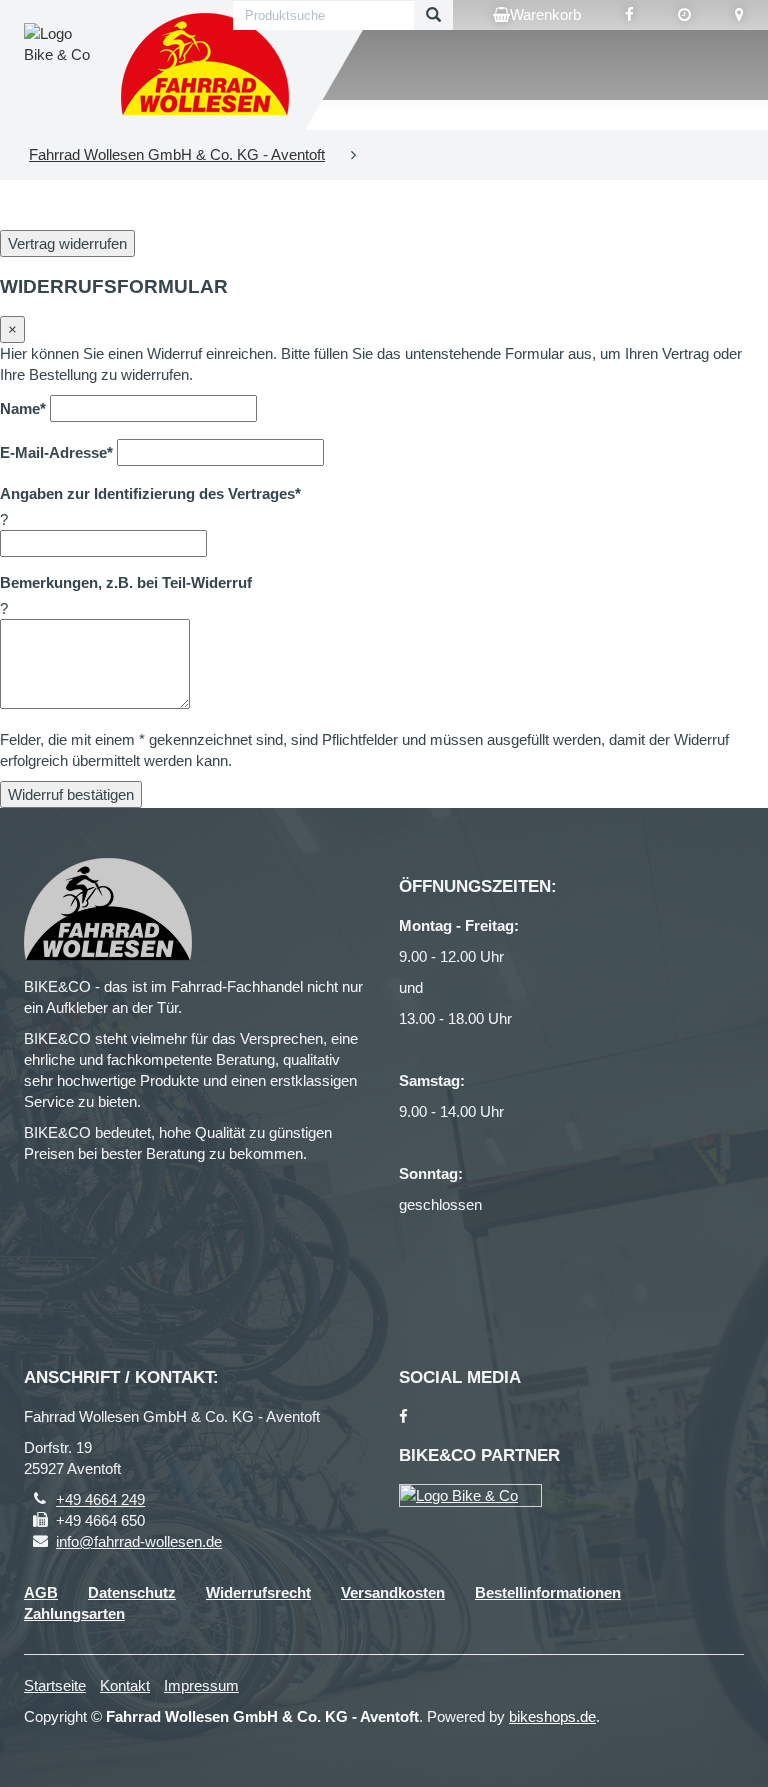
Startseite (55, 1685)
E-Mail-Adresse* (56, 452)
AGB (41, 1592)
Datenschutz (132, 1592)
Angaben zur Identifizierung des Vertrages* (150, 493)
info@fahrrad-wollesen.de (139, 1541)
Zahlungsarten (74, 1613)
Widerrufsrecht (258, 1592)
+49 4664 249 (100, 1499)
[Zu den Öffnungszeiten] (684, 15)
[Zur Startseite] (206, 65)
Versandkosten (393, 1592)
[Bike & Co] (470, 1495)
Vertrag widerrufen (67, 243)
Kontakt (125, 1685)
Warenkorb (545, 14)
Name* (23, 408)
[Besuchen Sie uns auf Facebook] (629, 15)
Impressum (201, 1685)
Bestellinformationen (548, 1592)
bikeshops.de (552, 1716)
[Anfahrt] (739, 15)
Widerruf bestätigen (71, 794)
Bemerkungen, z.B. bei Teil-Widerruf (126, 582)
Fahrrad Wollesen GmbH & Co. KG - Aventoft (177, 154)
